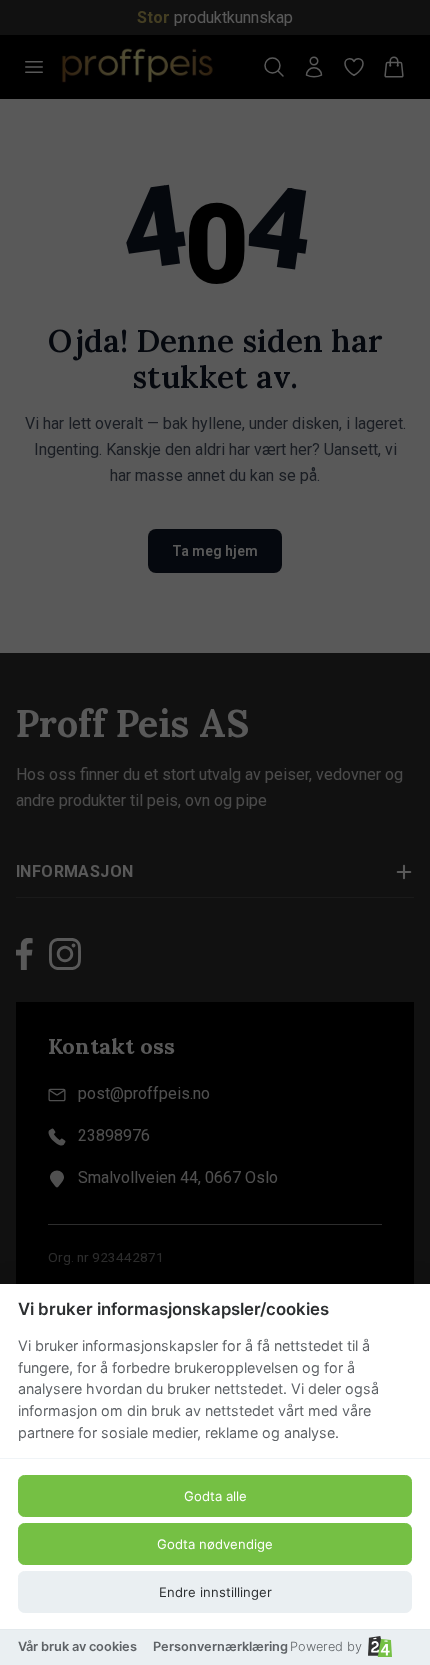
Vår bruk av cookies (77, 1646)
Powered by (326, 1646)
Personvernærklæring (220, 1646)
